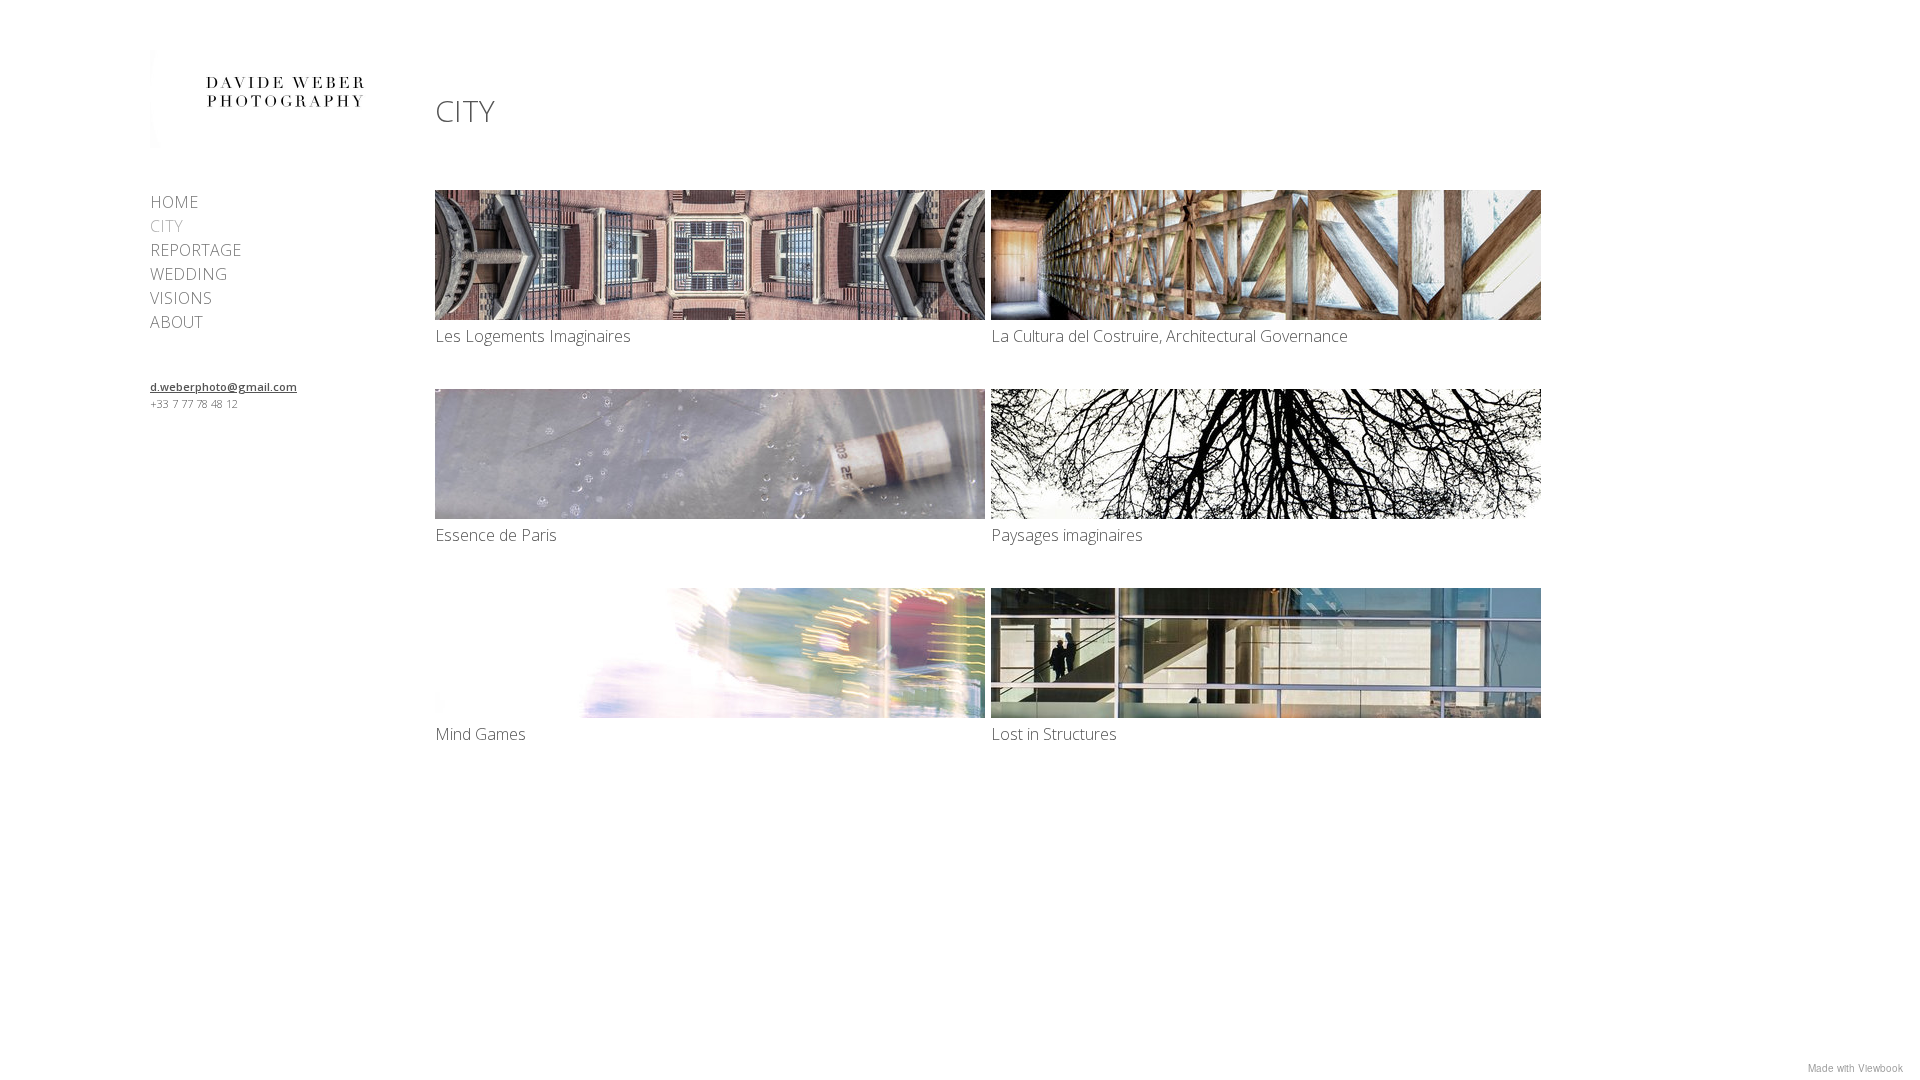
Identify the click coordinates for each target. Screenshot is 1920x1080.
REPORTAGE (195, 250)
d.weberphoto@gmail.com (223, 386)
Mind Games (480, 734)
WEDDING (188, 274)
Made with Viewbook (1855, 1068)
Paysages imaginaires (1067, 535)
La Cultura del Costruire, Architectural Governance (1169, 336)
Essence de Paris (496, 535)
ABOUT (176, 322)
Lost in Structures (1054, 734)
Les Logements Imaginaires (533, 336)
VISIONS (181, 298)
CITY (166, 226)
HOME (174, 202)
